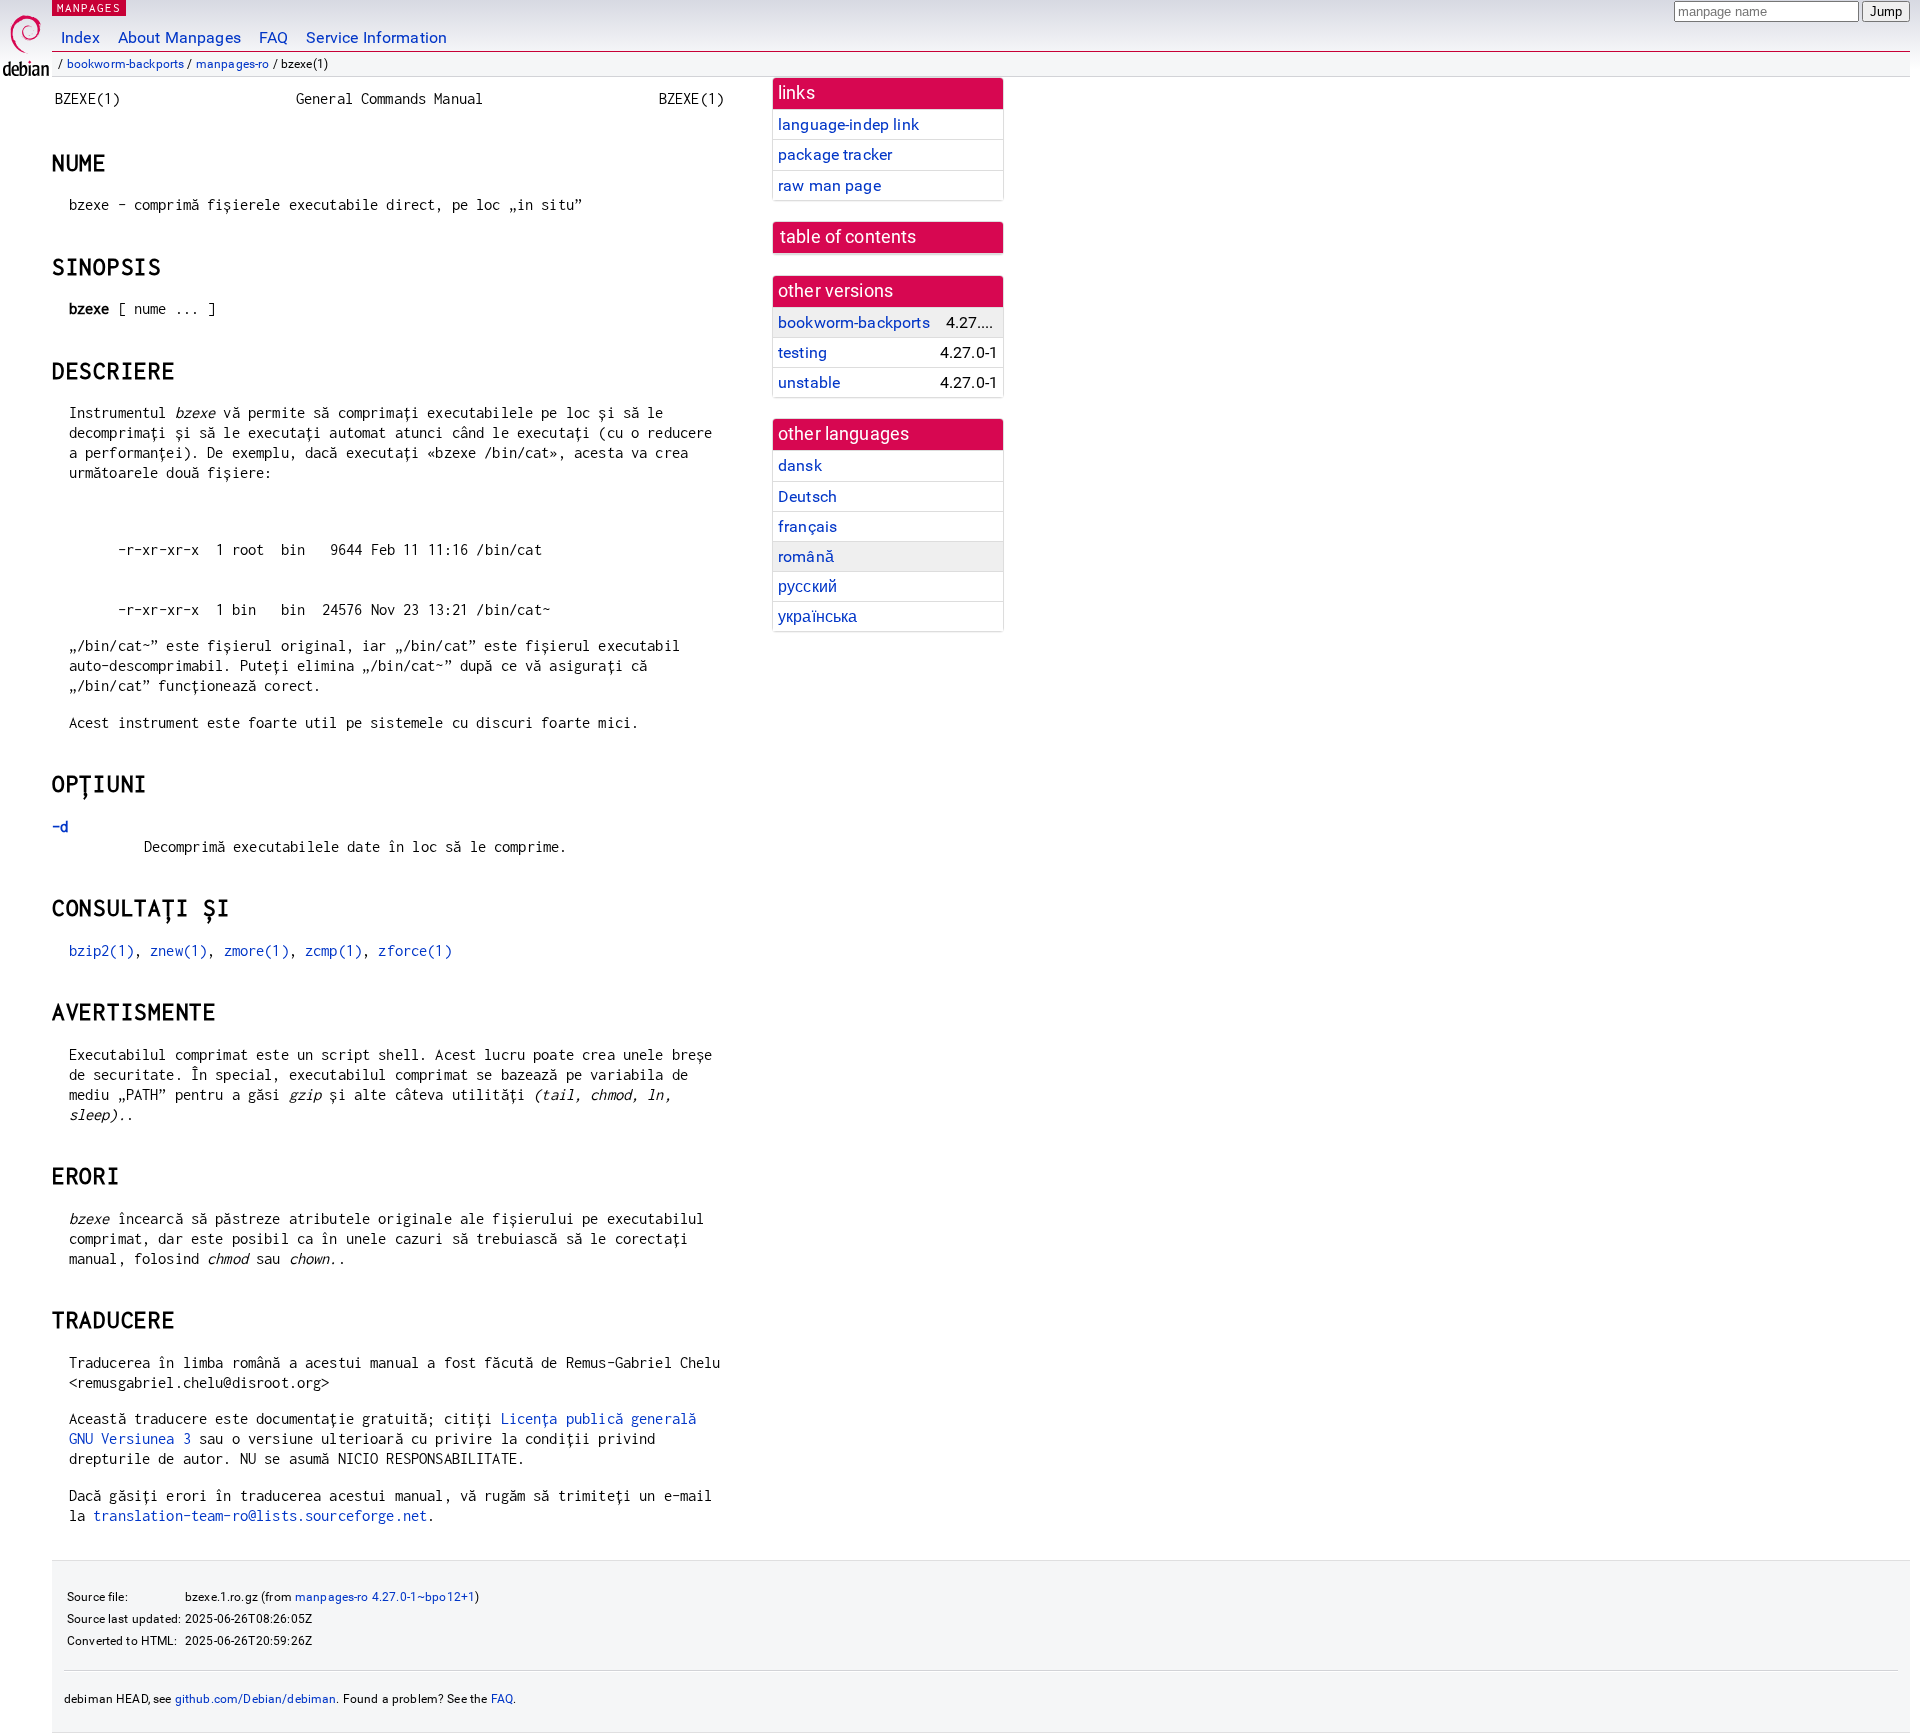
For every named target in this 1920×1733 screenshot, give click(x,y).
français (807, 526)
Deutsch (807, 496)
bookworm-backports (126, 64)
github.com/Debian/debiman (256, 1699)
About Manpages (179, 37)
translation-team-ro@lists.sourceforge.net (260, 1515)
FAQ (273, 37)
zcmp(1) (333, 950)
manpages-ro (233, 64)
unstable (809, 382)
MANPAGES (89, 7)
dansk (800, 465)
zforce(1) (414, 950)
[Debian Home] (26, 40)
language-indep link (848, 124)
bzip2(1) (101, 950)
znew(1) (178, 950)
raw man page (829, 185)
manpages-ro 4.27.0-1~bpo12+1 (385, 1597)
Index (80, 37)
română (806, 556)
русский (807, 586)
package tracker (835, 154)
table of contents (848, 237)
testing (802, 352)
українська (818, 616)
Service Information (376, 37)
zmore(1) (256, 950)
